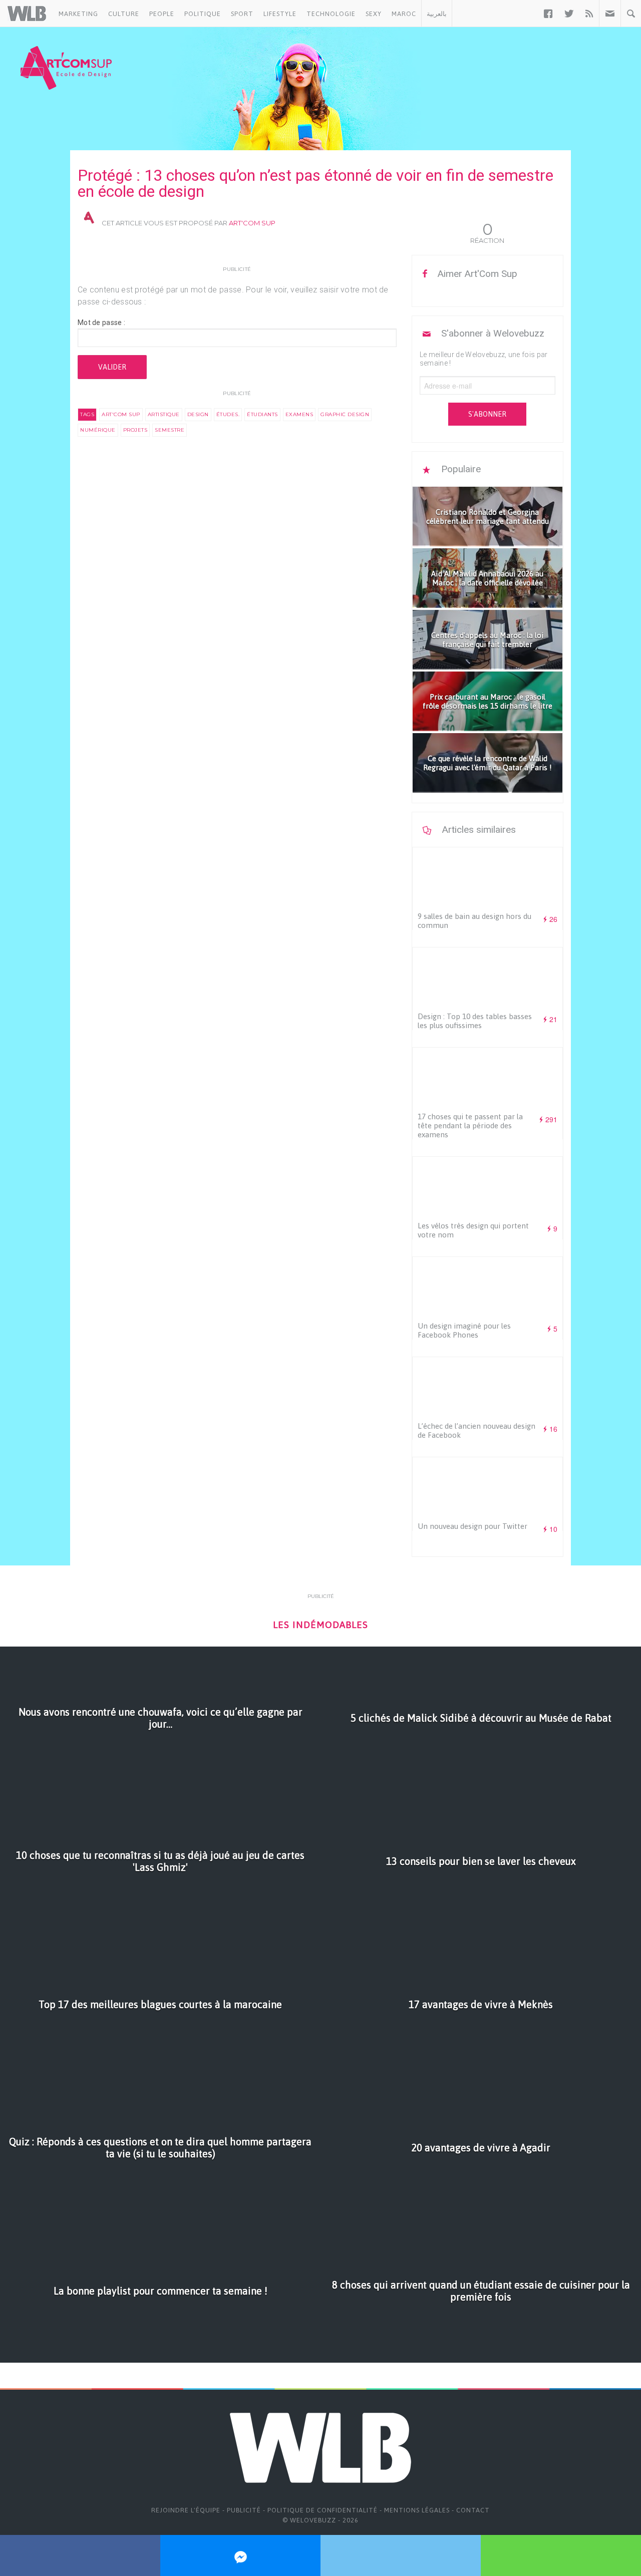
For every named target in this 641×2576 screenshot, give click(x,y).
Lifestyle (280, 14)
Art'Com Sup (252, 223)
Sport (242, 14)
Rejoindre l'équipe (186, 2510)
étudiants (262, 414)
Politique (203, 14)
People (162, 14)
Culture (124, 14)
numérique (98, 430)
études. (228, 414)
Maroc (404, 14)
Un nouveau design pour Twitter (472, 1526)
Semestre (170, 430)
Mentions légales (417, 2510)
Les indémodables (320, 1625)
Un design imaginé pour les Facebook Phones (464, 1330)
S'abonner (487, 414)
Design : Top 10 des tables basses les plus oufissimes (475, 1021)
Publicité (244, 2510)
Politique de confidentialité (323, 2510)
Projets (135, 430)
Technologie (331, 14)
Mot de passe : (101, 323)
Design (198, 414)
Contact (473, 2510)
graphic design (345, 414)
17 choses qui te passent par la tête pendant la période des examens (470, 1125)
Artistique (164, 414)
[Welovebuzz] (27, 14)
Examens (299, 414)
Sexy (374, 14)
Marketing (78, 14)
